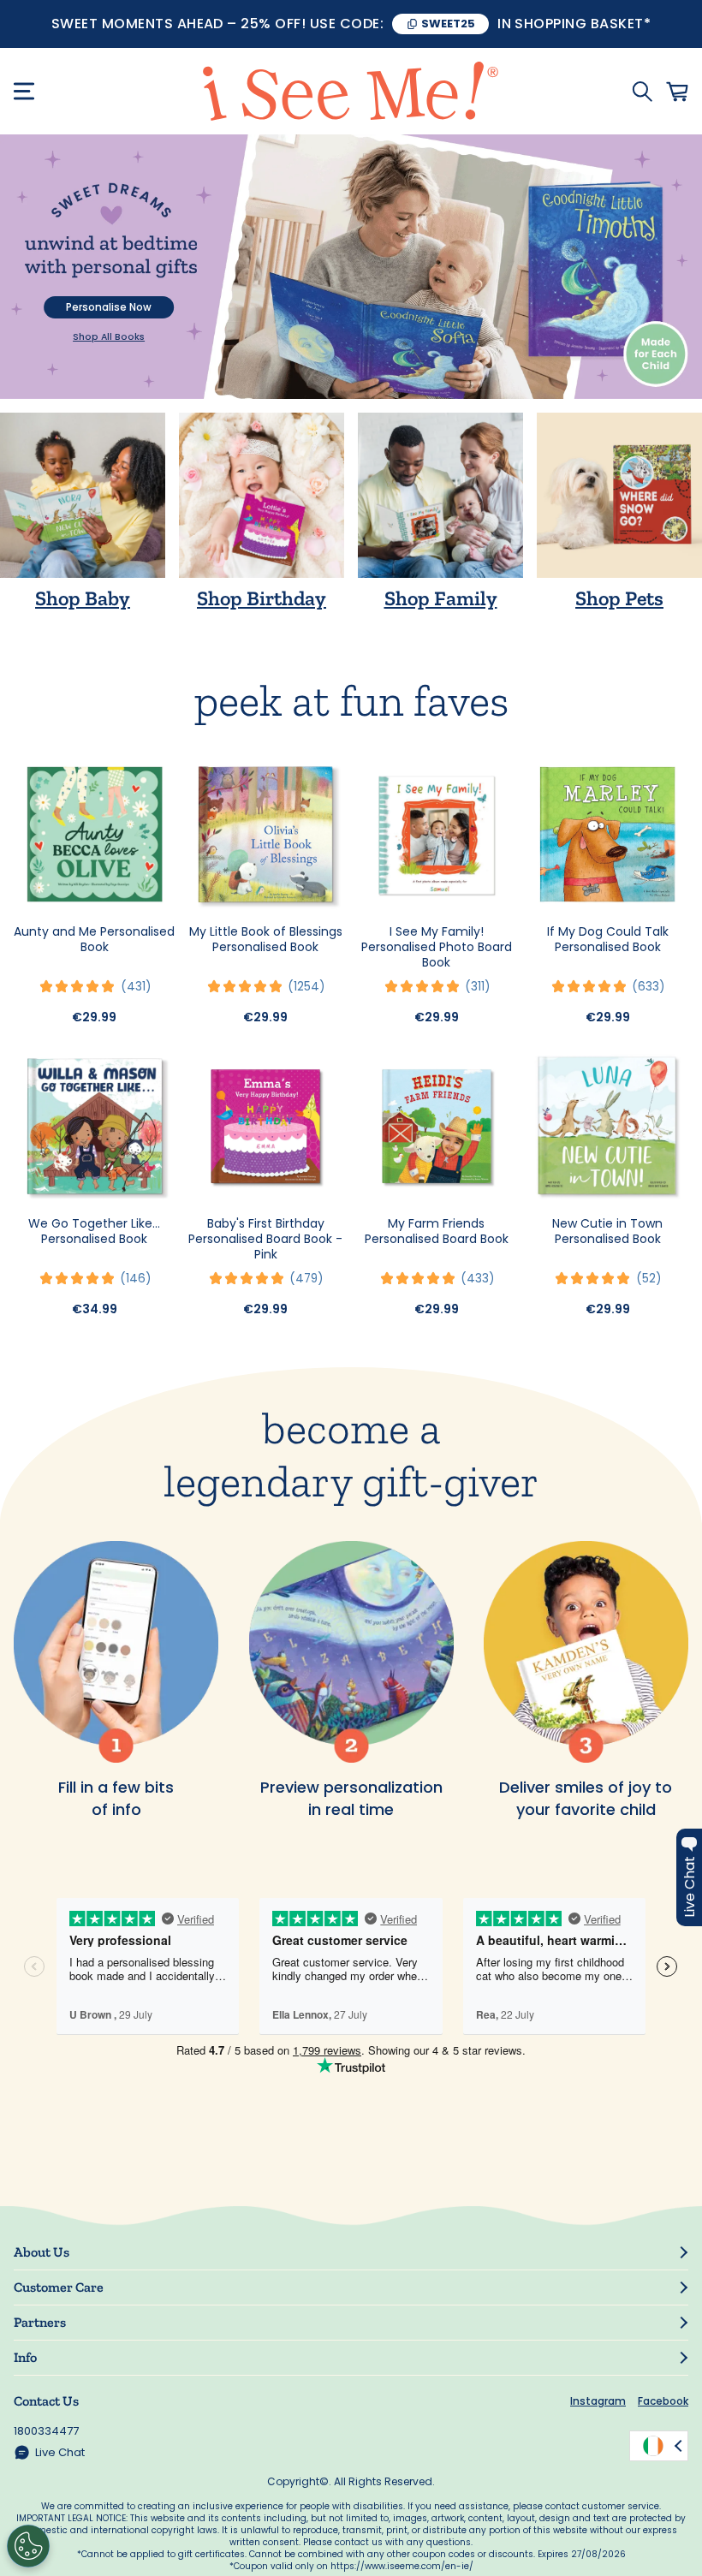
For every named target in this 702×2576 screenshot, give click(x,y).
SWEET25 (448, 24)
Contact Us (46, 2401)
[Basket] (677, 92)
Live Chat (60, 2452)
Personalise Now (109, 307)
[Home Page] (351, 91)
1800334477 (46, 2431)
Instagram (598, 2401)
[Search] (642, 92)
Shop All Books (109, 337)
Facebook (663, 2401)
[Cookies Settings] (28, 2546)
